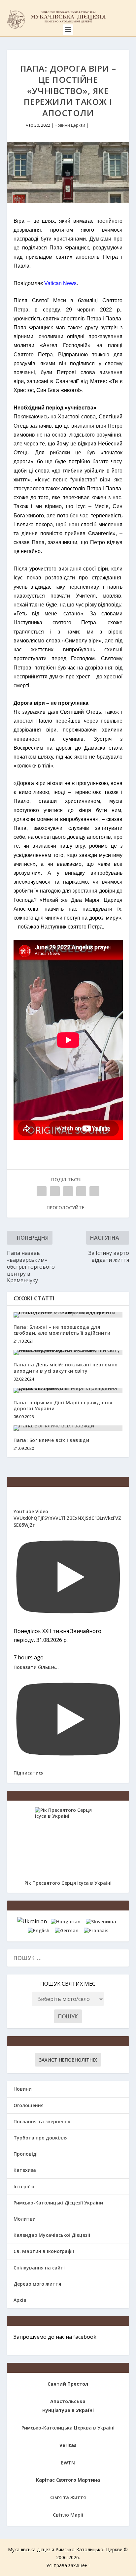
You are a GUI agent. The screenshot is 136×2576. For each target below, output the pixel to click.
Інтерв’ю (24, 2186)
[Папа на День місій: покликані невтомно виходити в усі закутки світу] (68, 1353)
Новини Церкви (70, 125)
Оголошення (29, 2105)
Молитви (25, 2219)
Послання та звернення (42, 2121)
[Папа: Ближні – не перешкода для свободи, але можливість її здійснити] (68, 1315)
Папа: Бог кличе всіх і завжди (51, 1440)
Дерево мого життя (37, 2284)
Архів (20, 2300)
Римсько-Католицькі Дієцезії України (58, 2203)
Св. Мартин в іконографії (44, 2251)
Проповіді (26, 2154)
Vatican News (60, 283)
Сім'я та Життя (68, 2497)
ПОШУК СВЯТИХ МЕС (68, 1984)
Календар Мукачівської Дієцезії (52, 2235)
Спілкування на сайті (39, 2268)
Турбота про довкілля (41, 2138)
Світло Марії (68, 2515)
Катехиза (25, 2170)
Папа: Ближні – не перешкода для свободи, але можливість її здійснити (62, 1330)
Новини (23, 2089)
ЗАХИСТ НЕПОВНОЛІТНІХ (68, 2060)
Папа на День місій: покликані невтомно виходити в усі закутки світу (66, 1368)
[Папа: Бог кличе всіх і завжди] (68, 1428)
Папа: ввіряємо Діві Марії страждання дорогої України (63, 1405)
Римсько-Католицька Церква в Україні (68, 2428)
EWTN (68, 2463)
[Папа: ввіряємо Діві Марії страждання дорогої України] (68, 1390)
